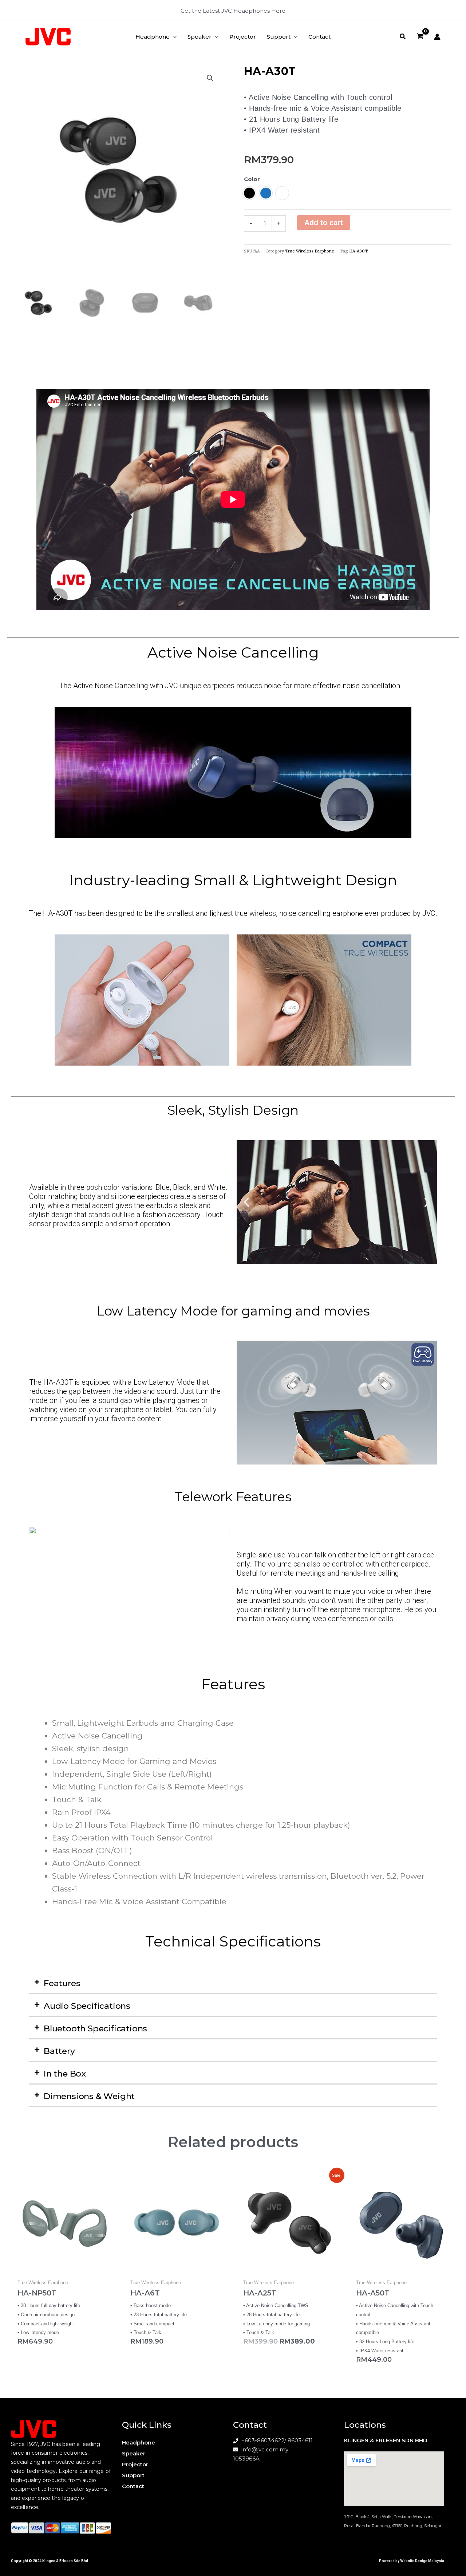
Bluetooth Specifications (95, 2028)
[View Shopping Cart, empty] (420, 37)
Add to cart (324, 223)
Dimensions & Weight (89, 2096)
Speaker (134, 2453)
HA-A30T (358, 251)
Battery (59, 2051)
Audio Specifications (87, 2006)
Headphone (139, 2442)
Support (133, 2475)
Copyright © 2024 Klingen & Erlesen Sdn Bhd (50, 2561)
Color (252, 179)
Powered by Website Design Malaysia (412, 2561)
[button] (173, 37)
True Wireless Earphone (310, 251)
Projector (135, 2464)
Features (62, 1983)
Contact (133, 2486)
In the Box (65, 2074)
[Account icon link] (437, 37)
